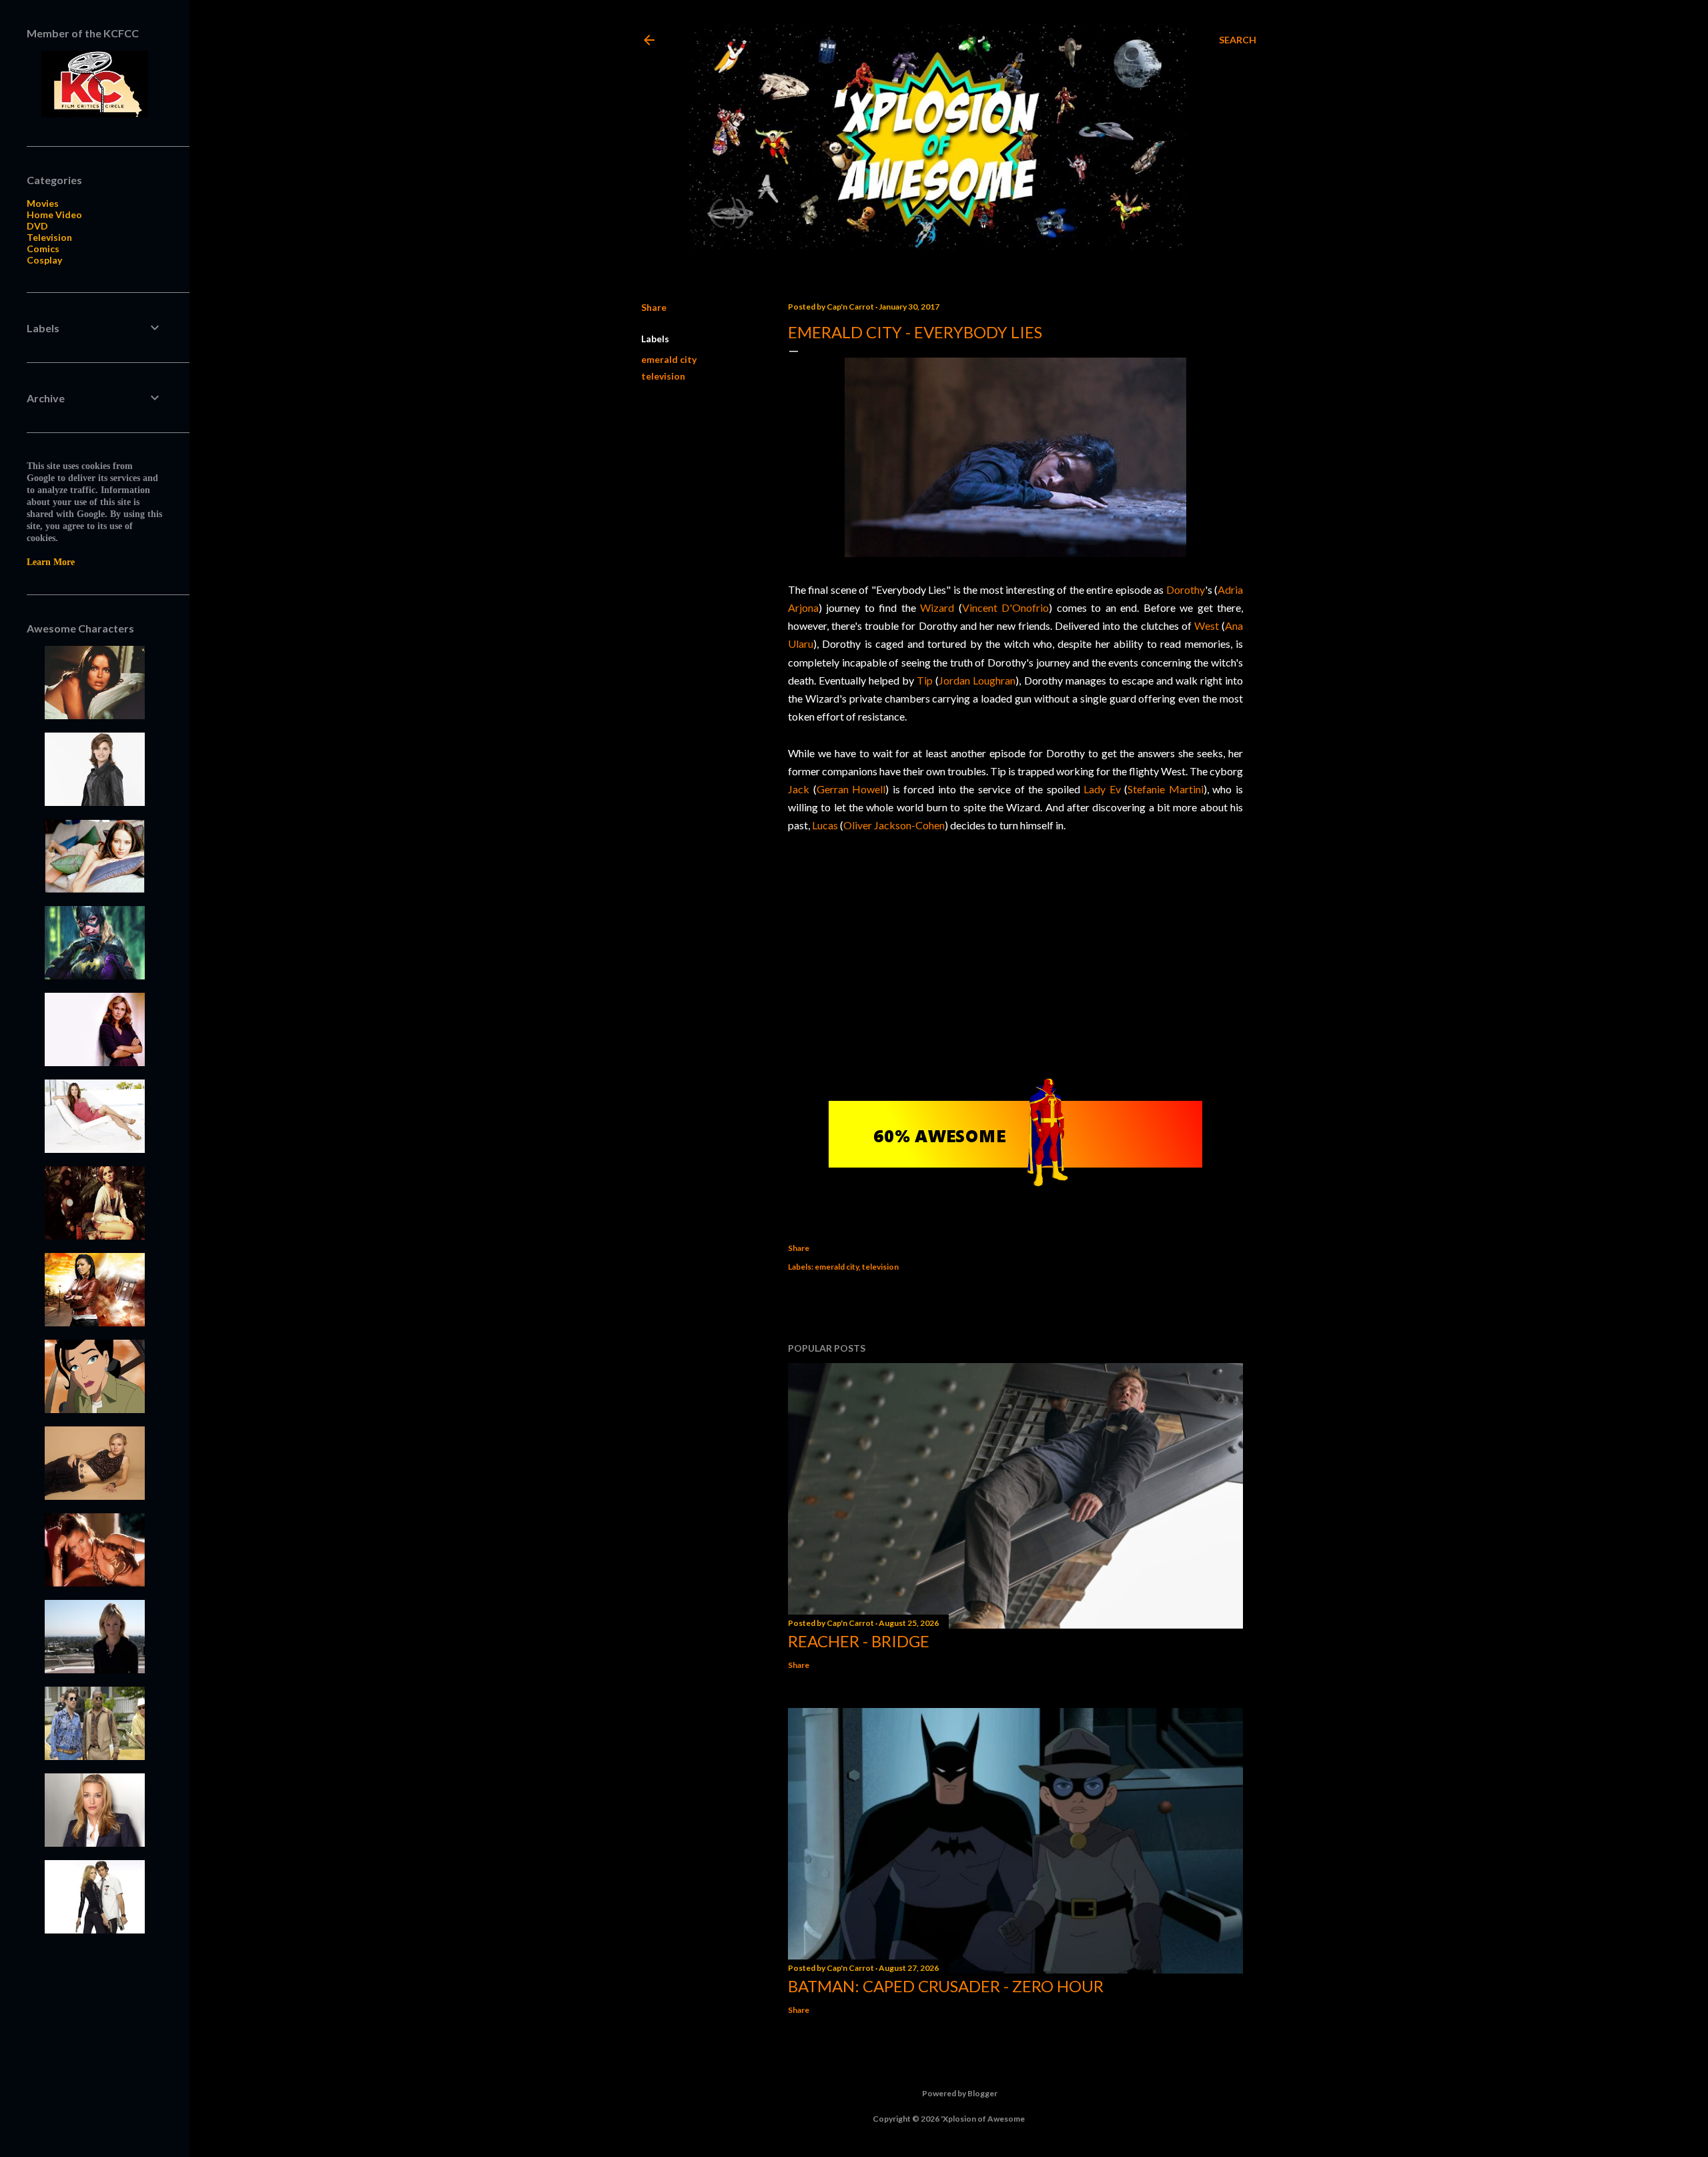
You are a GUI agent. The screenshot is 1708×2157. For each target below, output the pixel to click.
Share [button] (654, 307)
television (663, 376)
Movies (43, 203)
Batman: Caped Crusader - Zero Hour (946, 1986)
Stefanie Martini (1166, 789)
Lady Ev (1102, 789)
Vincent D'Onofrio (1005, 607)
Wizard (937, 607)
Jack (799, 789)
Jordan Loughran (977, 680)
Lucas (825, 825)
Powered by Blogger (960, 2093)
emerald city (669, 359)
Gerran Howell (851, 789)
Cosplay (44, 260)
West (1207, 625)
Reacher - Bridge (859, 1641)
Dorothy (1186, 589)
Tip (925, 680)
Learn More (51, 562)
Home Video (54, 214)
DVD (37, 226)
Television (49, 237)
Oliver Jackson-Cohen (894, 825)
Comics (43, 249)
